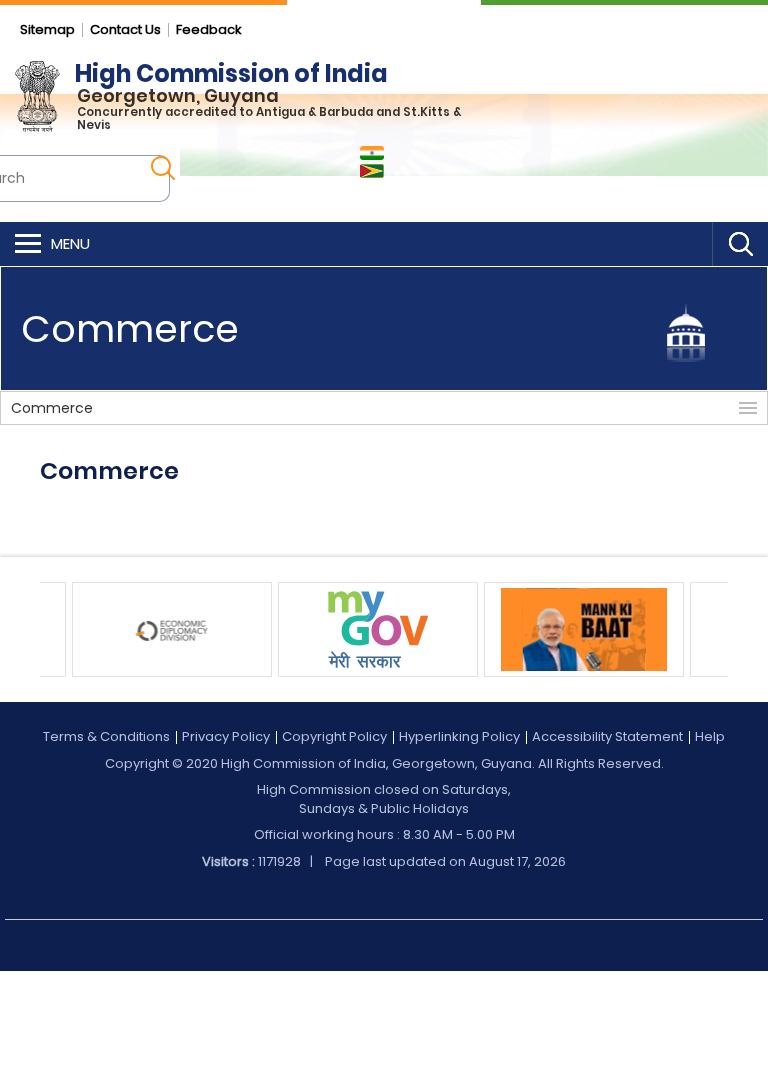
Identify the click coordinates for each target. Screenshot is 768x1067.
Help (710, 736)
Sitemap (47, 29)
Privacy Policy (226, 736)
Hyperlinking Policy (459, 736)
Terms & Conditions (106, 736)
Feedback (209, 29)
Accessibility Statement (607, 736)
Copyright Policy (334, 736)
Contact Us (125, 29)
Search (740, 244)
